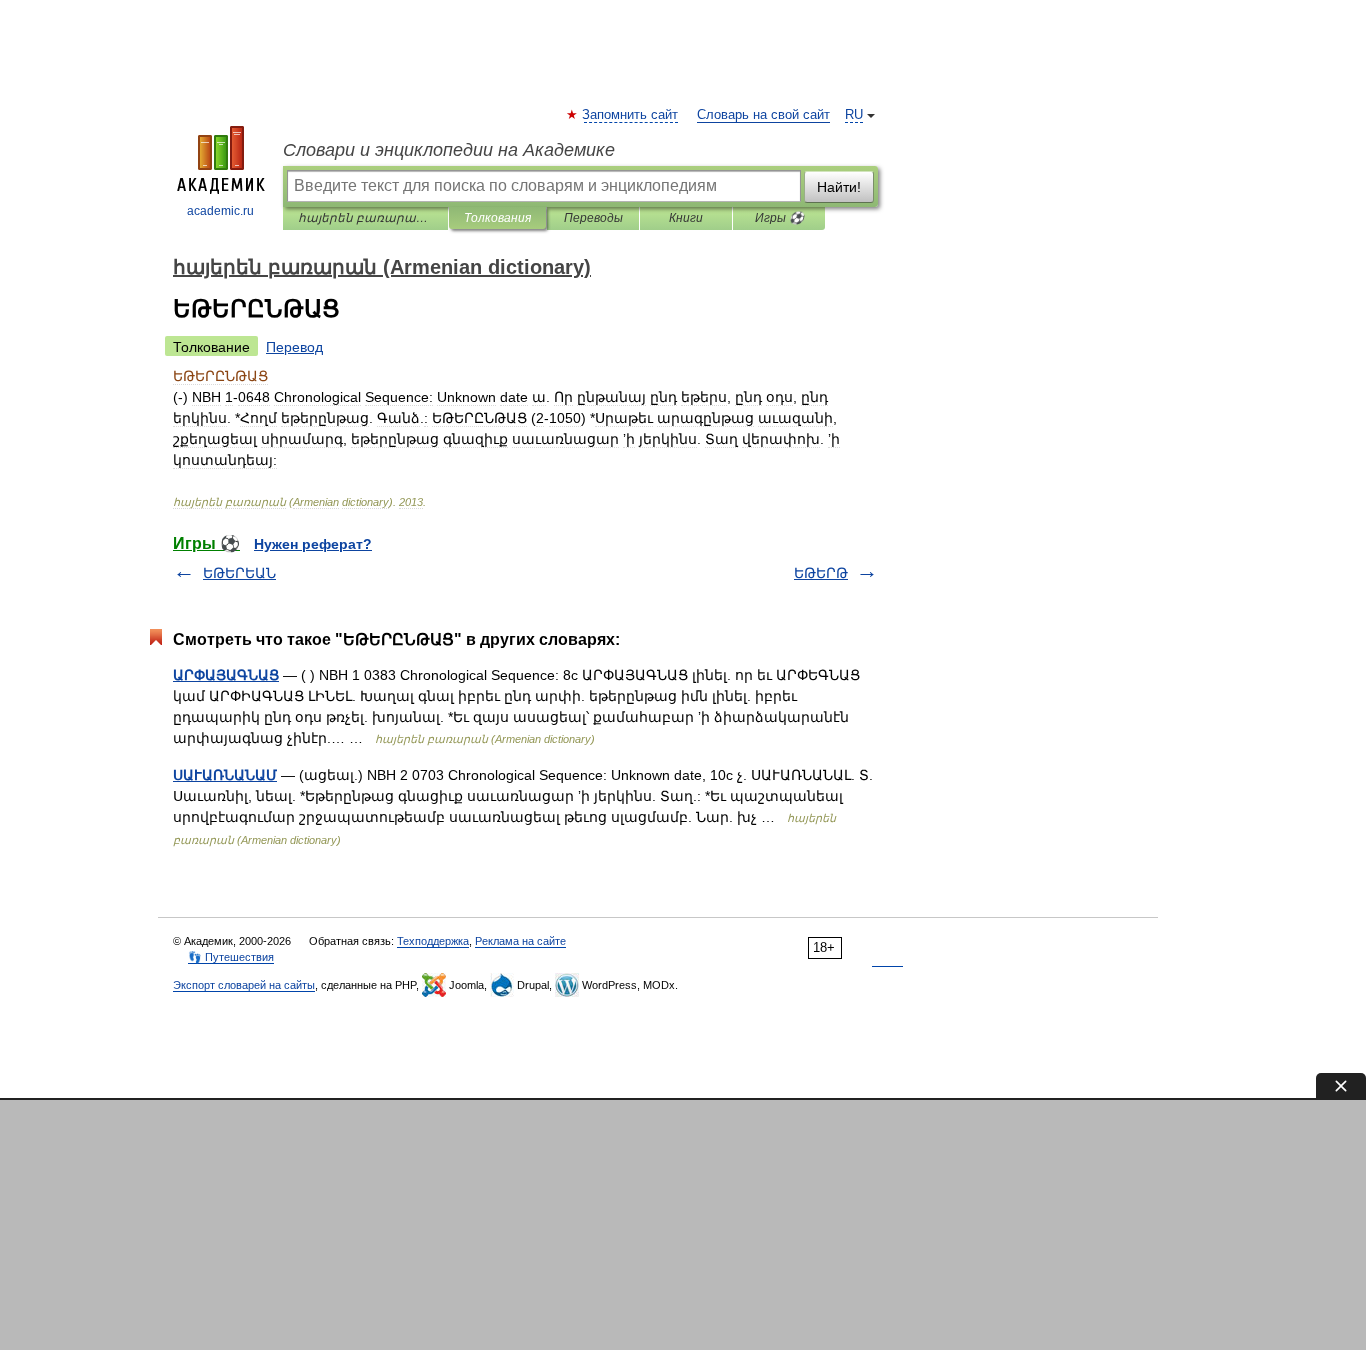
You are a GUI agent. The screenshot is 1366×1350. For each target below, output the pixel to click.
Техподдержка (433, 941)
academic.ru (220, 211)
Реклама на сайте (520, 941)
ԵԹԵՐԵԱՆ (239, 573)
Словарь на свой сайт (763, 115)
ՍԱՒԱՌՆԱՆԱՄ (225, 775)
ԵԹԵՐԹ (821, 573)
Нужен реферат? (313, 544)
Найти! (839, 187)
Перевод (294, 347)
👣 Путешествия (231, 957)
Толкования (497, 218)
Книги (686, 218)
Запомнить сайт (631, 115)
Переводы (593, 218)
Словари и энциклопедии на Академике (449, 150)
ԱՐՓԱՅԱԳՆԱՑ (226, 675)
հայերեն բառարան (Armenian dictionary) (365, 218)
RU (854, 115)
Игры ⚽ (779, 218)
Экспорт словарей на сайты (244, 985)
